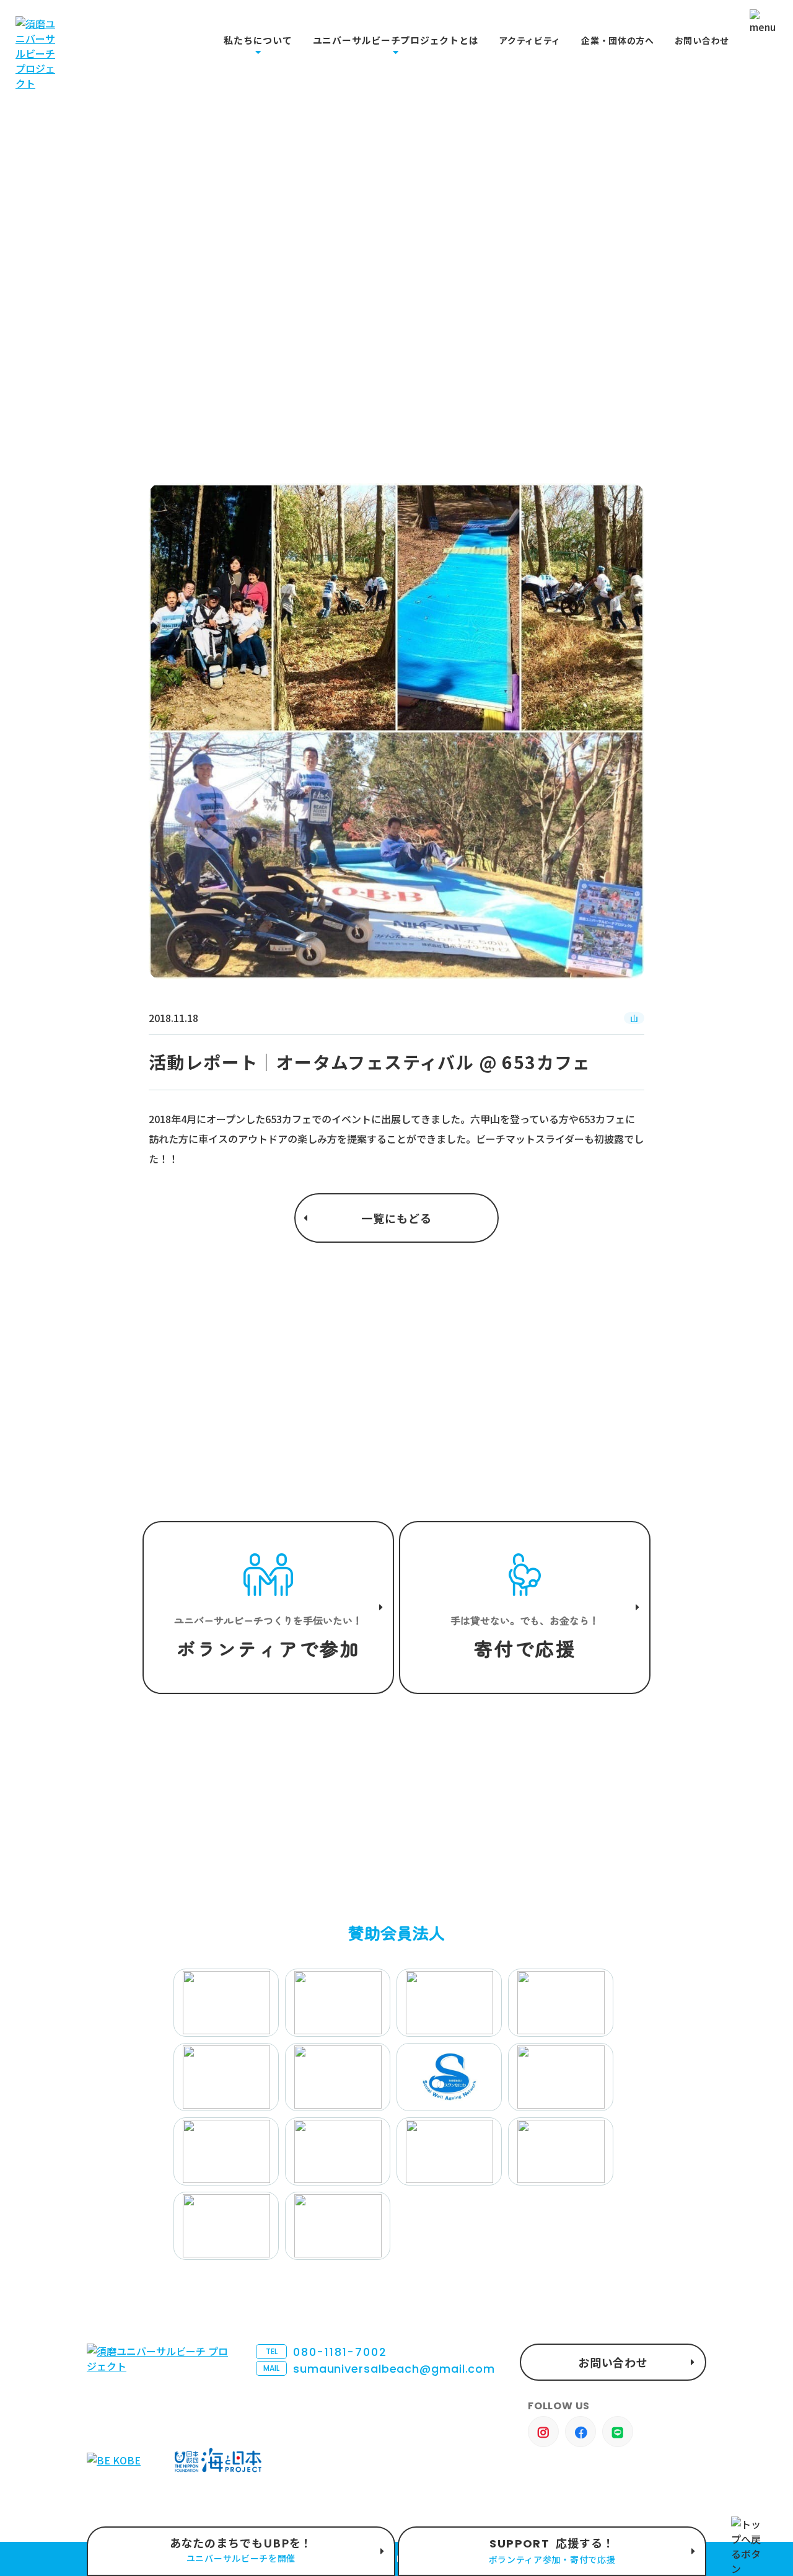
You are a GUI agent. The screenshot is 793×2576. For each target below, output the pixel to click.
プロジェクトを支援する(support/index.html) (268, 1608)
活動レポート (152, 362)
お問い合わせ (702, 41)
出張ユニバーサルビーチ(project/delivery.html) (241, 2551)
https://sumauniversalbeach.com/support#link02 (525, 1608)
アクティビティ (530, 41)
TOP (96, 362)
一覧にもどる (396, 1218)
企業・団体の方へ (618, 41)
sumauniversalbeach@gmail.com (379, 2369)
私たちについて (258, 40)
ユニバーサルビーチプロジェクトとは (396, 40)
